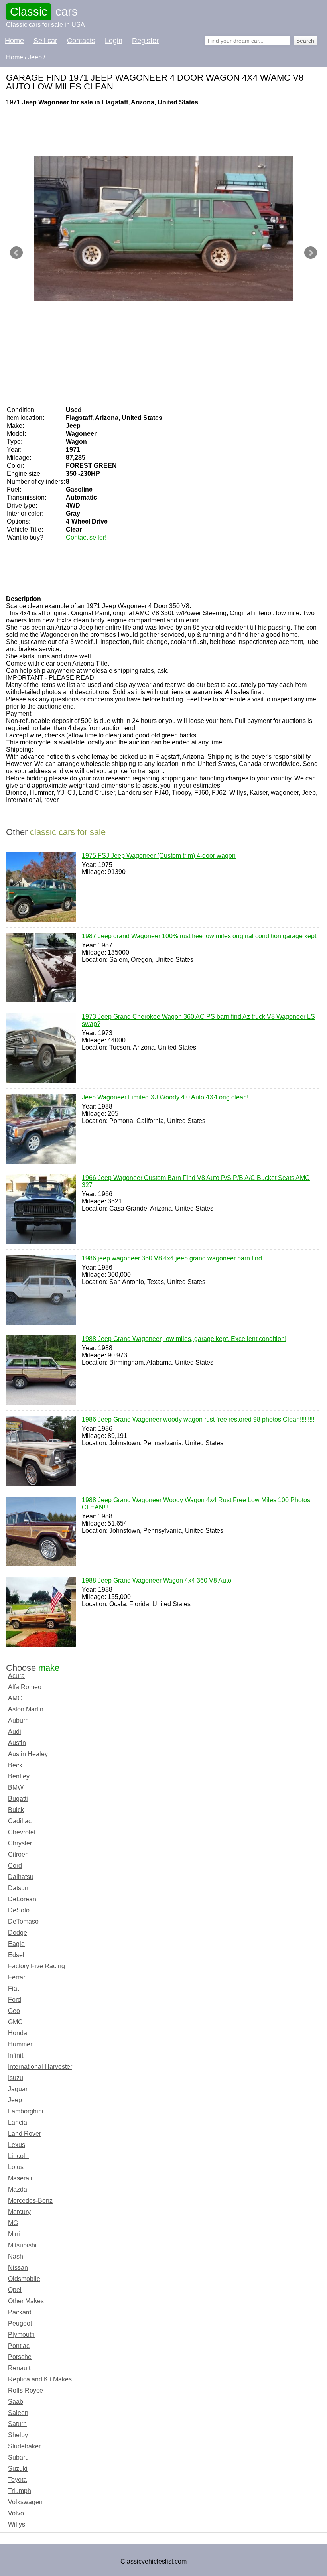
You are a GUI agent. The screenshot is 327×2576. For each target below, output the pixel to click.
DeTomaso (23, 1921)
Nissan (18, 2268)
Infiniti (16, 2055)
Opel (15, 2290)
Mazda (18, 2189)
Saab (16, 2402)
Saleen (18, 2413)
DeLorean (22, 1899)
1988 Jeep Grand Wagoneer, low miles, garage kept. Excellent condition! (184, 1339)
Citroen (18, 1854)
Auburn (18, 1720)
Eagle (16, 1944)
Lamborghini (26, 2111)
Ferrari (17, 1977)
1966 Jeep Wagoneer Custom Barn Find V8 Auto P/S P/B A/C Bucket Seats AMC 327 (196, 1181)
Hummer (20, 2044)
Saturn (17, 2424)
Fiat (13, 1988)
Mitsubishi (22, 2245)
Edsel (16, 1955)
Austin (17, 1743)
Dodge (18, 1933)
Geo (14, 2011)
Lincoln (18, 2156)
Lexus (17, 2145)
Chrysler (20, 1843)
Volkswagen (25, 2502)
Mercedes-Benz (30, 2201)
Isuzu (16, 2078)
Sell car (45, 41)
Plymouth (21, 2335)
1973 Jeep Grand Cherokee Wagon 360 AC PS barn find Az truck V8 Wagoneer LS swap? (198, 1020)
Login (114, 41)
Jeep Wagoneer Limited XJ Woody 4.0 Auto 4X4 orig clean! (165, 1097)
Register (145, 41)
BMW (16, 1787)
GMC (15, 2022)
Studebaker (24, 2446)
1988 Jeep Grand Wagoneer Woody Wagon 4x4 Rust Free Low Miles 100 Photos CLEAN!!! (196, 1504)
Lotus (16, 2167)
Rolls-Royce (26, 2390)
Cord (15, 1866)
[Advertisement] (151, 130)
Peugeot (20, 2323)
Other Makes (26, 2301)
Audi (15, 1732)
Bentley (19, 1776)
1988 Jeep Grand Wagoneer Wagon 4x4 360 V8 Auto (157, 1580)
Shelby (18, 2435)
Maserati (20, 2178)
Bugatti (18, 1799)
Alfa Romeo (25, 1687)
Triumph (20, 2491)
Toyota (17, 2480)
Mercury (19, 2212)
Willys (17, 2524)
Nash (16, 2256)
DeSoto (19, 1910)
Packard (20, 2312)
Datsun (18, 1888)
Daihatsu (21, 1877)
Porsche (20, 2357)
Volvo (16, 2513)
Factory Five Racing (36, 1966)
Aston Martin (26, 1709)
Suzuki (18, 2469)
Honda (18, 2033)
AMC (15, 1698)
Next (311, 253)
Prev (16, 253)
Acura (16, 1676)
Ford (15, 2000)
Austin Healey (28, 1754)
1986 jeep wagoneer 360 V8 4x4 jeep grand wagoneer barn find (172, 1258)
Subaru (18, 2457)
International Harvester (40, 2067)
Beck (15, 1765)
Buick (16, 1810)
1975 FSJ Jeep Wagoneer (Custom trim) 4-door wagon (159, 856)
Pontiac (19, 2346)
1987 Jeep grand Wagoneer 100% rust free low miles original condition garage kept (199, 936)
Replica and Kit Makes (40, 2379)
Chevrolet (22, 1832)
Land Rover (25, 2134)
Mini (14, 2234)
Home (14, 41)
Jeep (15, 2100)
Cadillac (20, 1821)
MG (13, 2223)
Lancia (18, 2122)
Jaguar (18, 2089)
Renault (19, 2368)
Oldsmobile (24, 2279)
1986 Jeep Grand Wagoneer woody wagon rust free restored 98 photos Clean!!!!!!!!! (198, 1419)
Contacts (81, 41)
